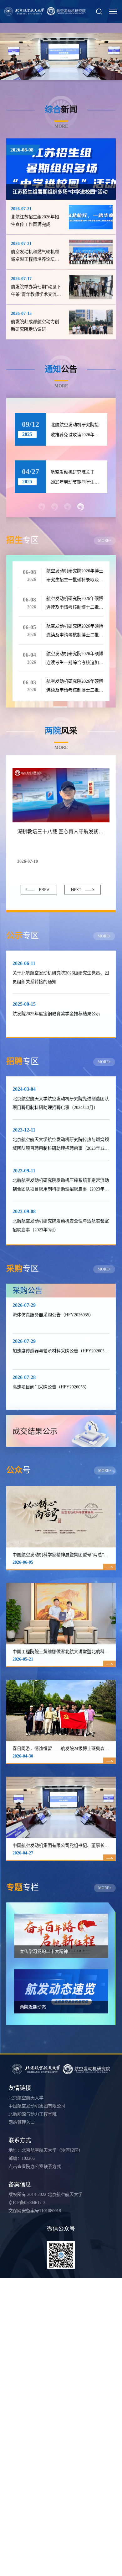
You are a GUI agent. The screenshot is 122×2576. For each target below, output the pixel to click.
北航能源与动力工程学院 (33, 2114)
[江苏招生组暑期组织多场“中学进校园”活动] (61, 169)
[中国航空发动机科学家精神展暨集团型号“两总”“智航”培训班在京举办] (61, 1517)
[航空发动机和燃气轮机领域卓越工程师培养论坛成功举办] (91, 252)
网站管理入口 (22, 2122)
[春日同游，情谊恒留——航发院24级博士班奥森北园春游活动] (61, 1710)
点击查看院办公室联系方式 (35, 2167)
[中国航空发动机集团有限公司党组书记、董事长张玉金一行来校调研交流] (61, 1807)
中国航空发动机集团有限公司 (37, 2106)
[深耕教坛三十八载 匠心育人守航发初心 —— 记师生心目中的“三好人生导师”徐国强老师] (61, 795)
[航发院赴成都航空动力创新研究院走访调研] (91, 322)
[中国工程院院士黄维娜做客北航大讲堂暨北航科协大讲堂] (61, 1614)
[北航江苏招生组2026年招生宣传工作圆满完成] (91, 217)
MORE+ (105, 541)
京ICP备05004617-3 (27, 2203)
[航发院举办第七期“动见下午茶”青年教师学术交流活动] (91, 287)
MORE (61, 126)
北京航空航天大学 (26, 2098)
